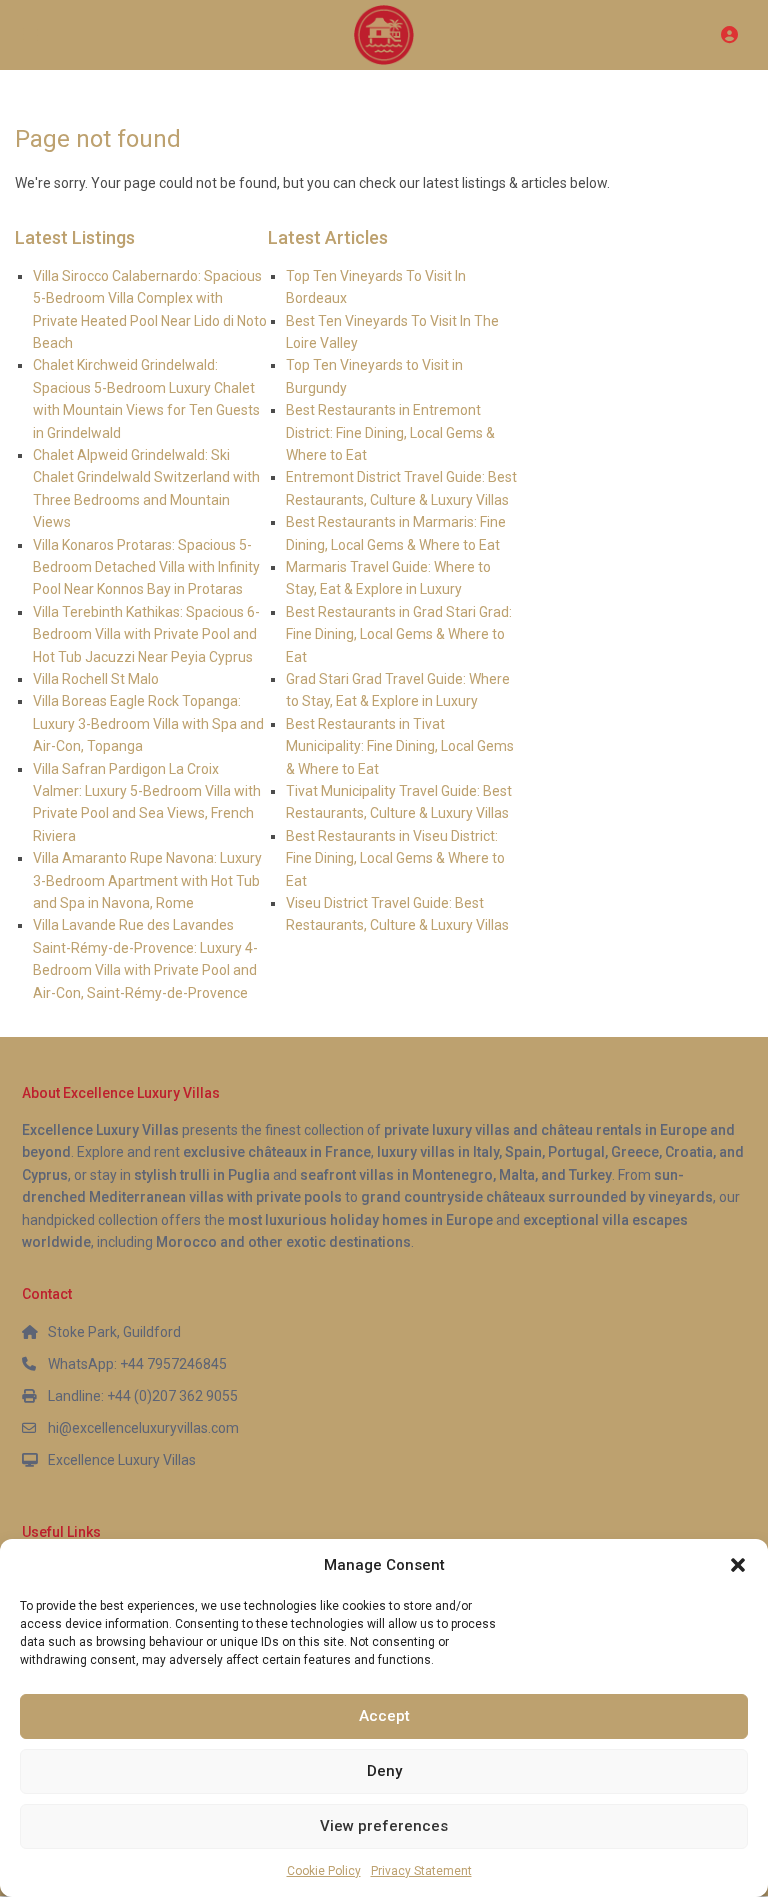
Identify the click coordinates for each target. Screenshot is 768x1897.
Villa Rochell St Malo (96, 679)
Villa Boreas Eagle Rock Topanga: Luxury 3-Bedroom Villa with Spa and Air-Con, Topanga (148, 723)
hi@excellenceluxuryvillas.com (143, 1428)
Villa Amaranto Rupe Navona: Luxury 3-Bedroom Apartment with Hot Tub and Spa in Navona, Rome (147, 880)
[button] (738, 1565)
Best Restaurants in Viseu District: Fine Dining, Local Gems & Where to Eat (395, 858)
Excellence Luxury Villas (122, 1460)
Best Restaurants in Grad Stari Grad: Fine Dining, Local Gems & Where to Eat (399, 634)
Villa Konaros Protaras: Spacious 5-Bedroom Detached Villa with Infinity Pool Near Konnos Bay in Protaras (146, 567)
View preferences (384, 1826)
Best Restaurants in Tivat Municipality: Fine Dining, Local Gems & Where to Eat (400, 746)
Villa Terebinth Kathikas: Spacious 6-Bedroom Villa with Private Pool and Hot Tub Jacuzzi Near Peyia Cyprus (146, 634)
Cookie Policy (324, 1871)
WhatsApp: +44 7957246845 (137, 1364)
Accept (384, 1716)
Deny (384, 1771)
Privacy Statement (421, 1871)
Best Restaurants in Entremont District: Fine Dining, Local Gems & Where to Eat (390, 432)
